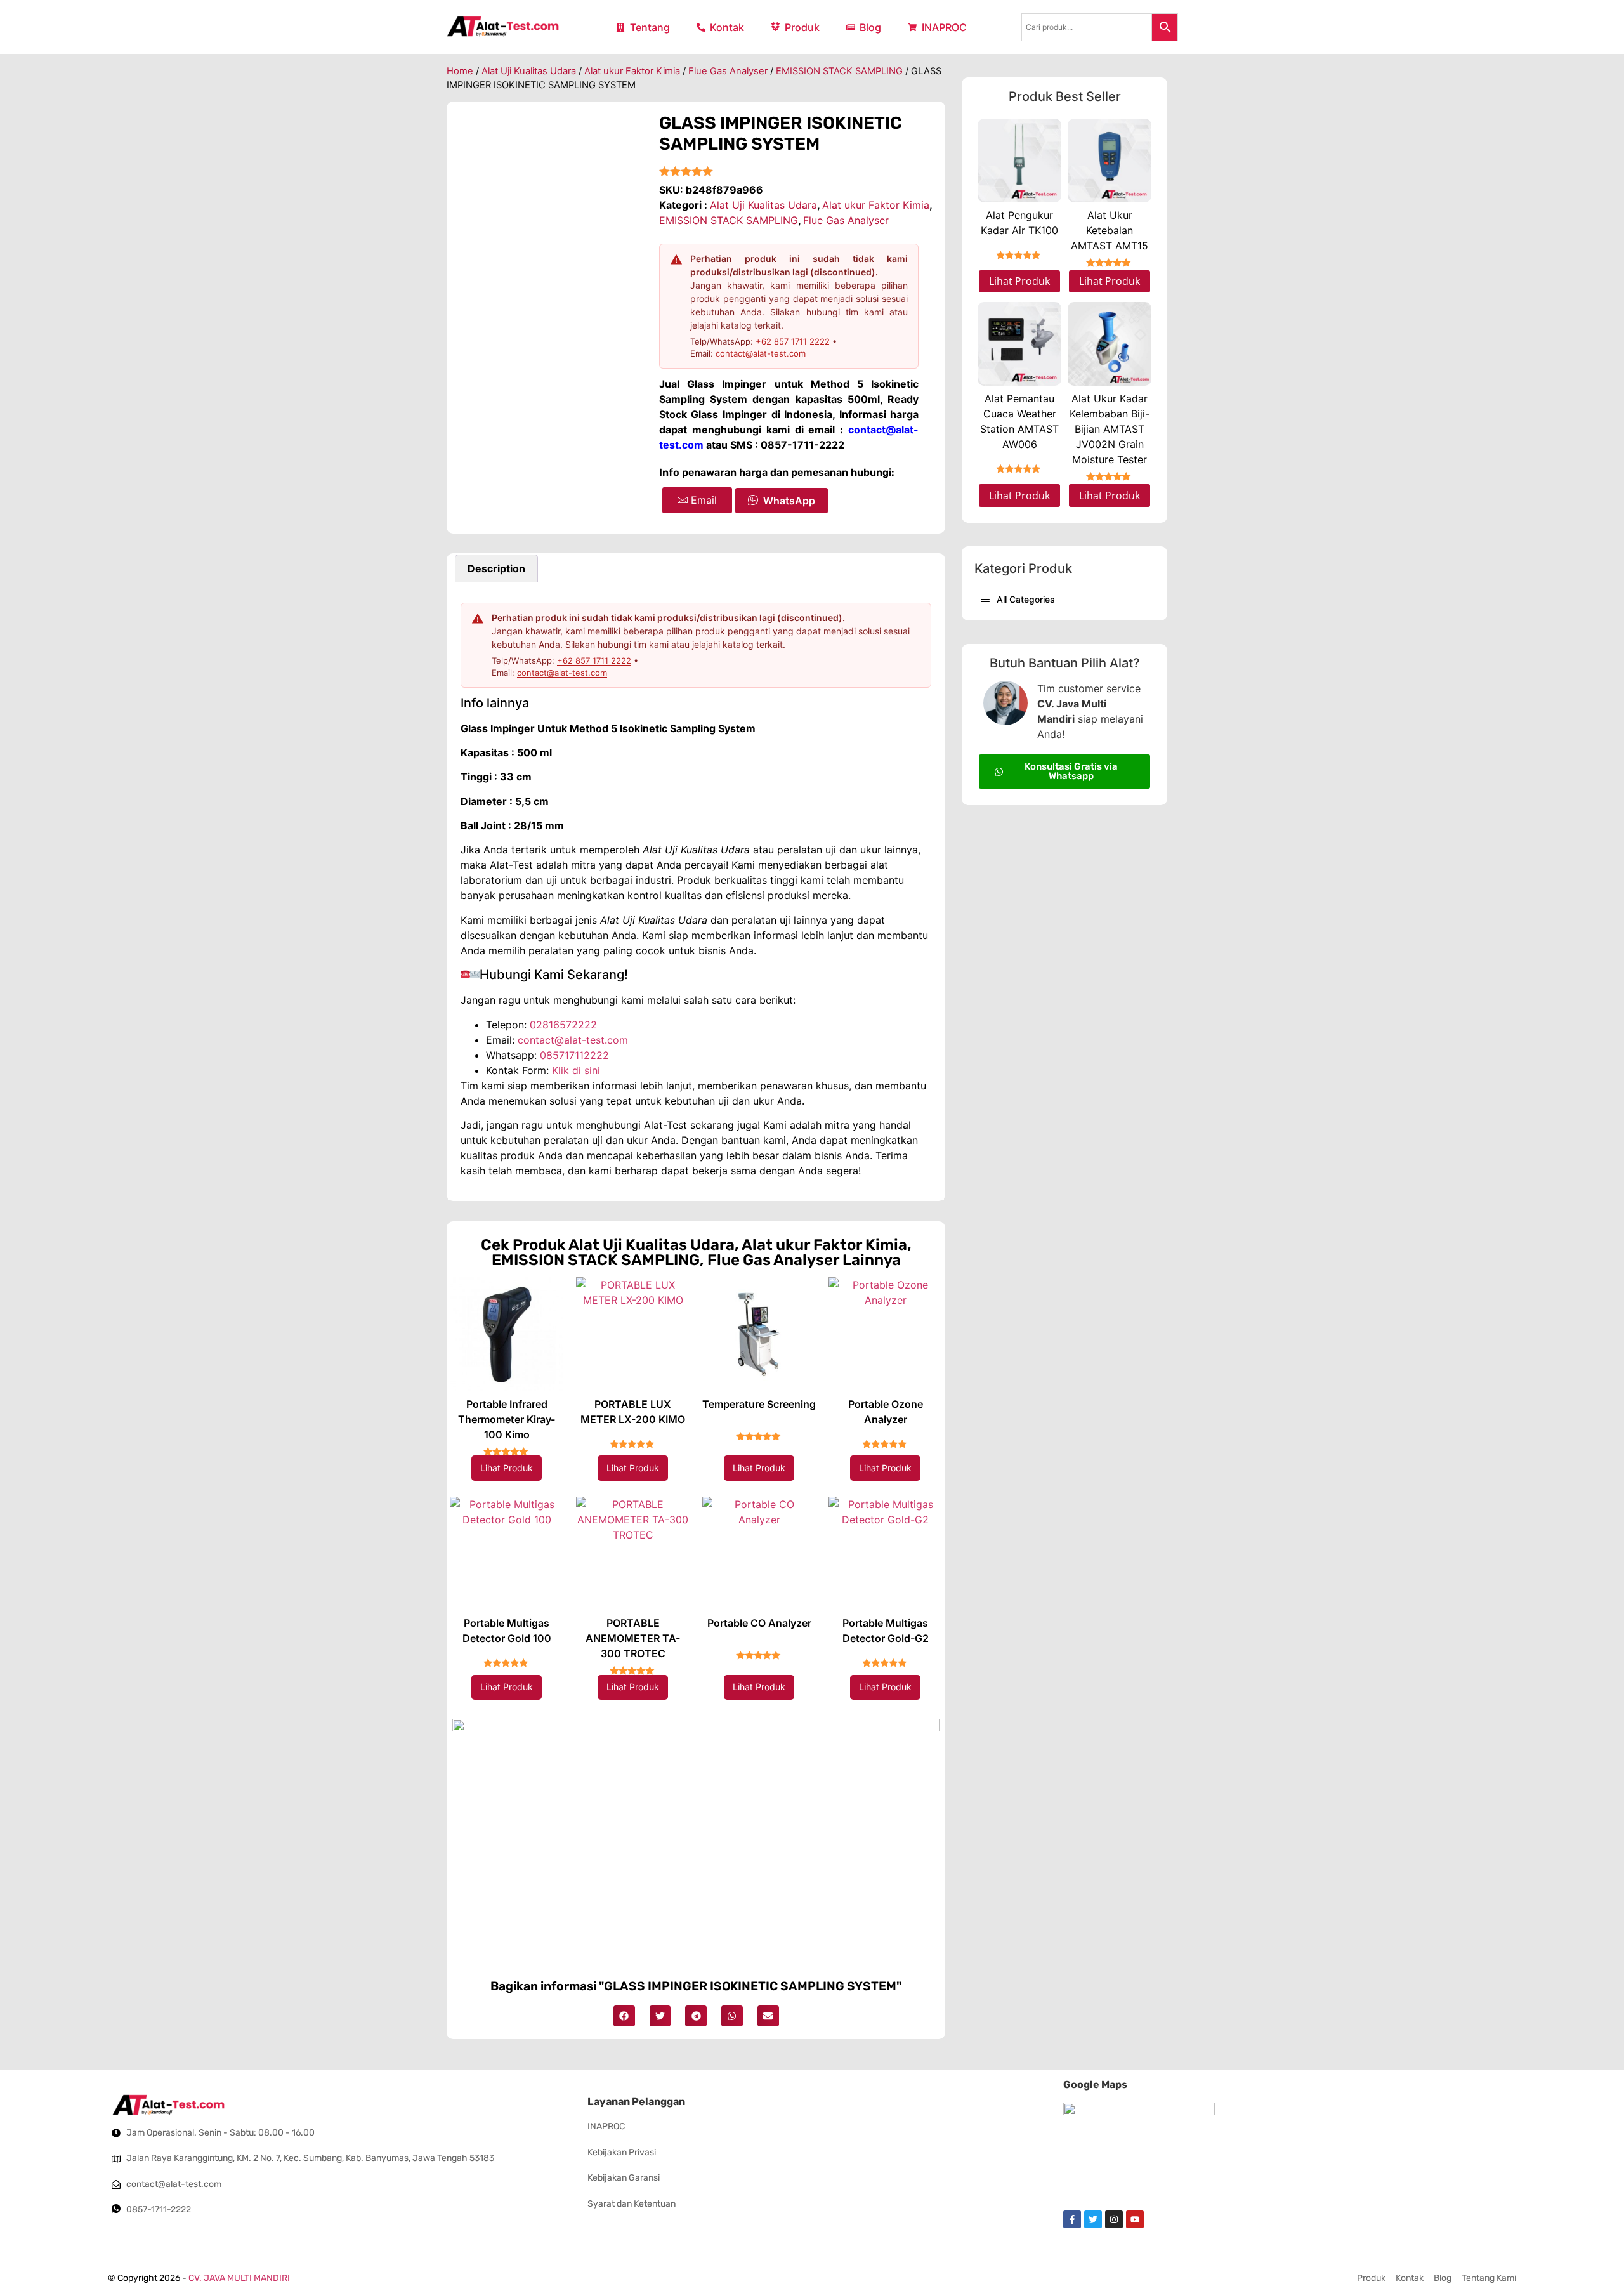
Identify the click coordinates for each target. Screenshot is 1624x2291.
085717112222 (574, 1055)
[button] (624, 2016)
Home (460, 71)
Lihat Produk (507, 1468)
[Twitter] (1093, 2219)
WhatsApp (789, 501)
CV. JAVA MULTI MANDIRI (239, 2278)
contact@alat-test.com (761, 353)
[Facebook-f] (1072, 2219)
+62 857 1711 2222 (793, 341)
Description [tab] (496, 568)
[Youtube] (1135, 2219)
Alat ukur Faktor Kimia (632, 71)
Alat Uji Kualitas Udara (529, 71)
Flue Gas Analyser (728, 71)
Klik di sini (576, 1070)
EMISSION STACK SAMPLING (839, 71)
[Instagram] (1114, 2219)
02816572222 (563, 1025)
